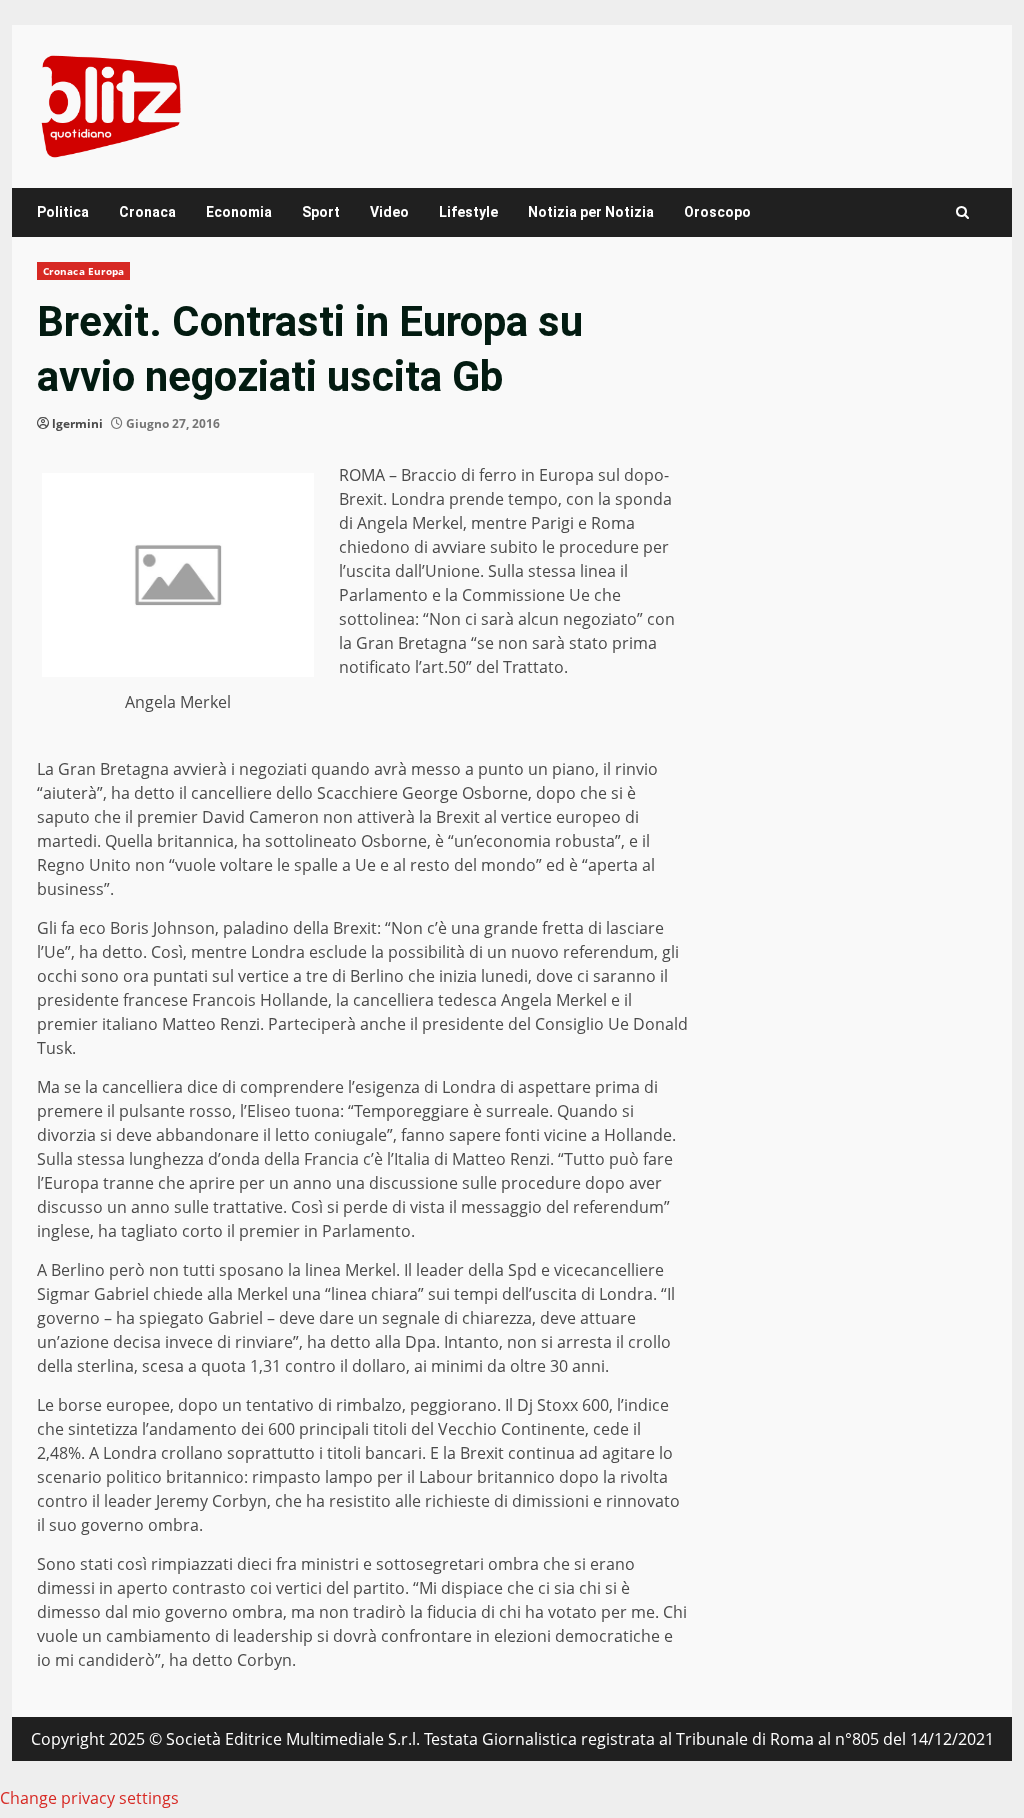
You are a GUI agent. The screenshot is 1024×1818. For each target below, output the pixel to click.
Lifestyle (468, 212)
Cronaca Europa (83, 271)
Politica (63, 212)
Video (389, 212)
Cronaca (147, 212)
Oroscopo (717, 212)
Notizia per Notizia (591, 212)
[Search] (962, 212)
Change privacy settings (89, 1798)
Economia (239, 212)
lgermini (77, 423)
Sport (321, 212)
